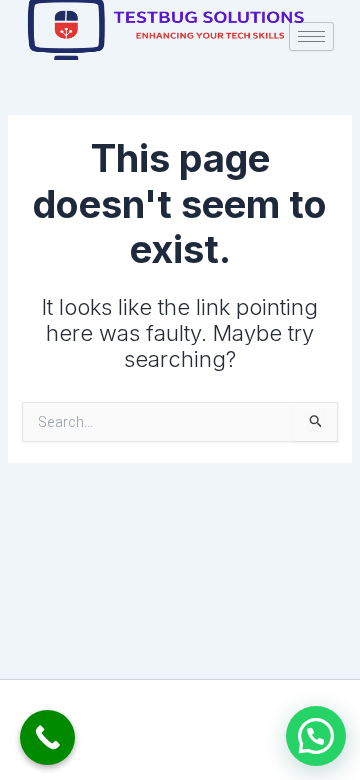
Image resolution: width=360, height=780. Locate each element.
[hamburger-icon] (311, 36)
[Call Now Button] (47, 737)
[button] (316, 736)
